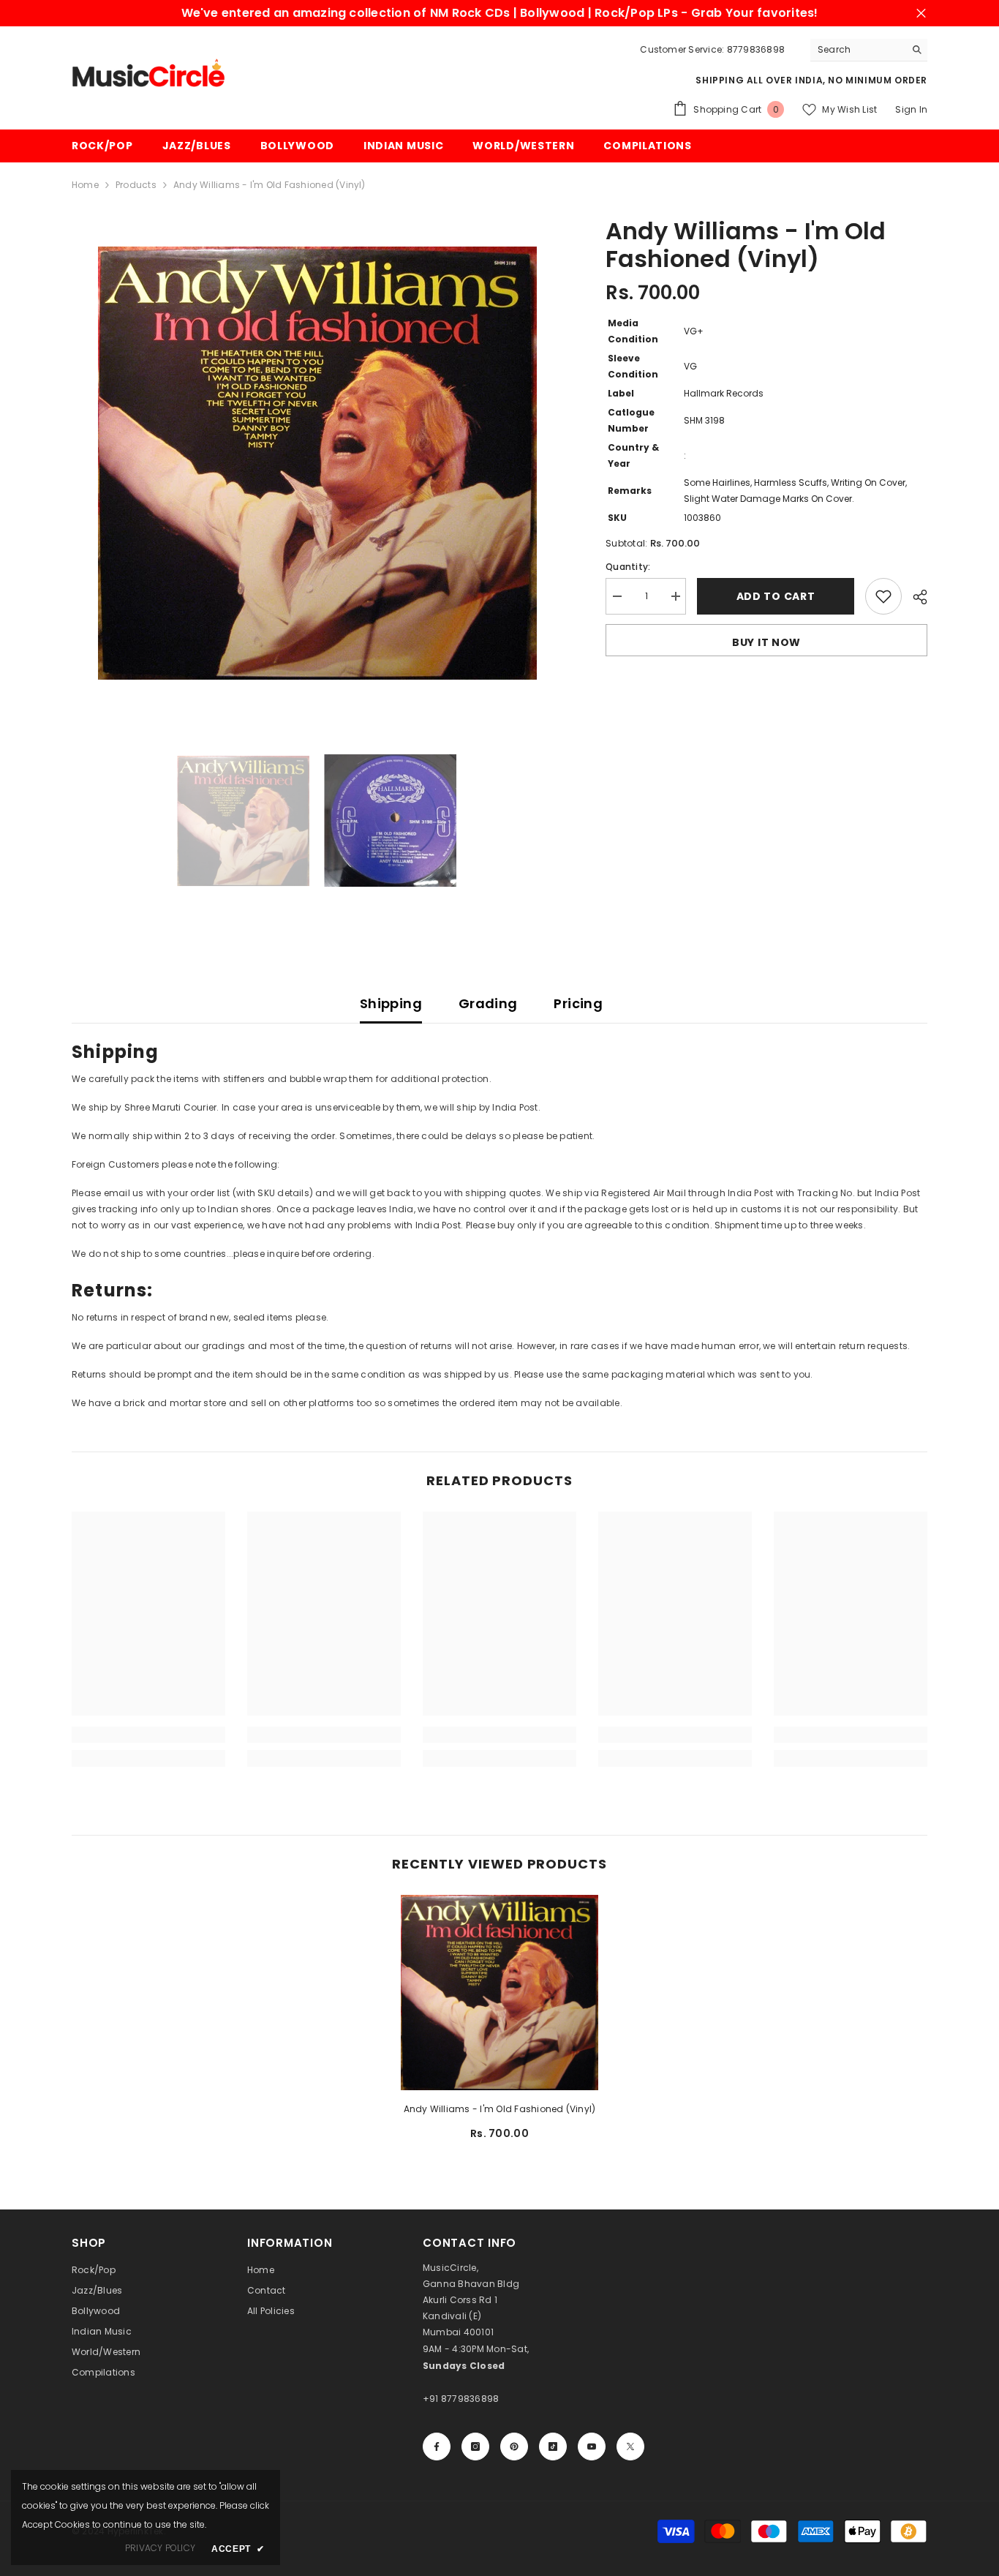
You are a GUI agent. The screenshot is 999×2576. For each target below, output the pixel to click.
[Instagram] (475, 2447)
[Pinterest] (514, 2447)
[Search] (869, 50)
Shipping (391, 1003)
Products (136, 185)
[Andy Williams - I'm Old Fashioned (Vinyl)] (499, 1992)
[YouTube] (592, 2447)
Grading (488, 1003)
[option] (317, 463)
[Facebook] (437, 2447)
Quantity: (628, 567)
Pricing (578, 1003)
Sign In (911, 109)
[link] (148, 1735)
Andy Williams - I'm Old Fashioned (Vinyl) (500, 2109)
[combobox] (857, 50)
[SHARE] (915, 597)
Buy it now (766, 642)
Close (921, 14)
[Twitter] (630, 2447)
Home (85, 185)
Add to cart (776, 596)
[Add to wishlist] (883, 596)
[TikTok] (553, 2447)
